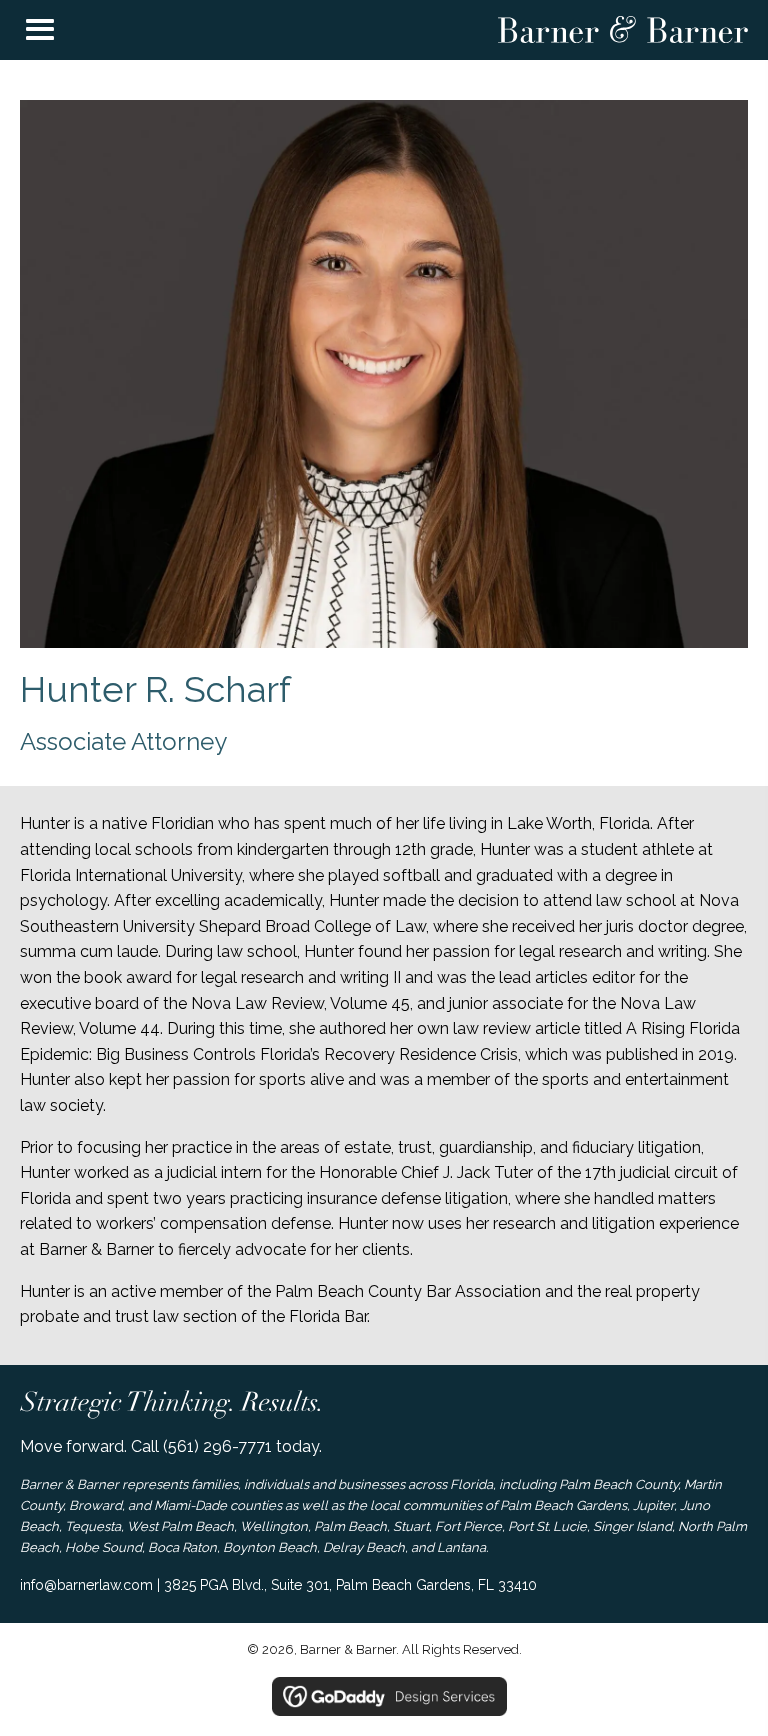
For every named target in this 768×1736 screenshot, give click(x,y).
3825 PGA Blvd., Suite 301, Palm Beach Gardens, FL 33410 (350, 1585)
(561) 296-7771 (217, 1446)
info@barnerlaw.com (86, 1585)
